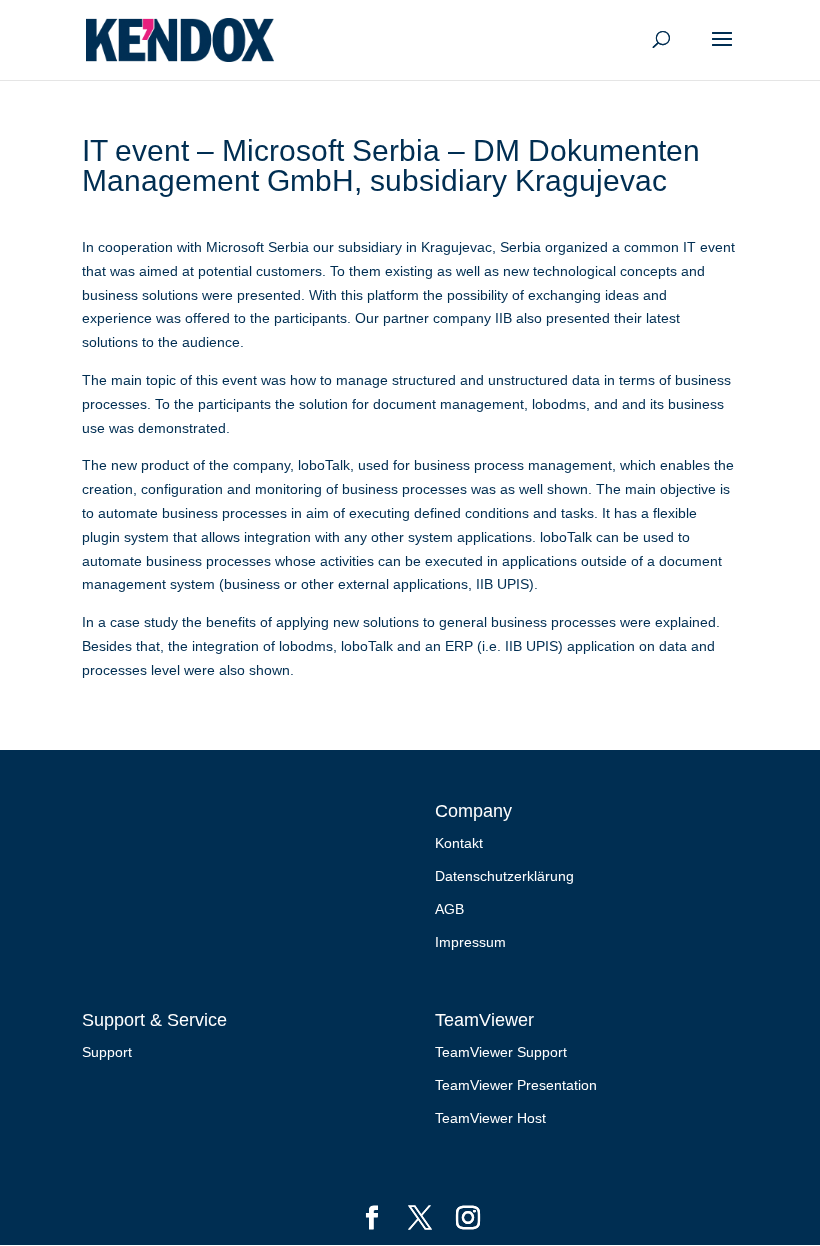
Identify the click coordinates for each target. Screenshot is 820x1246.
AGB (449, 909)
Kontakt (459, 843)
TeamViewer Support (501, 1052)
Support (107, 1052)
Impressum (470, 942)
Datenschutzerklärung (504, 876)
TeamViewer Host (490, 1118)
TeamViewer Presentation (516, 1085)
